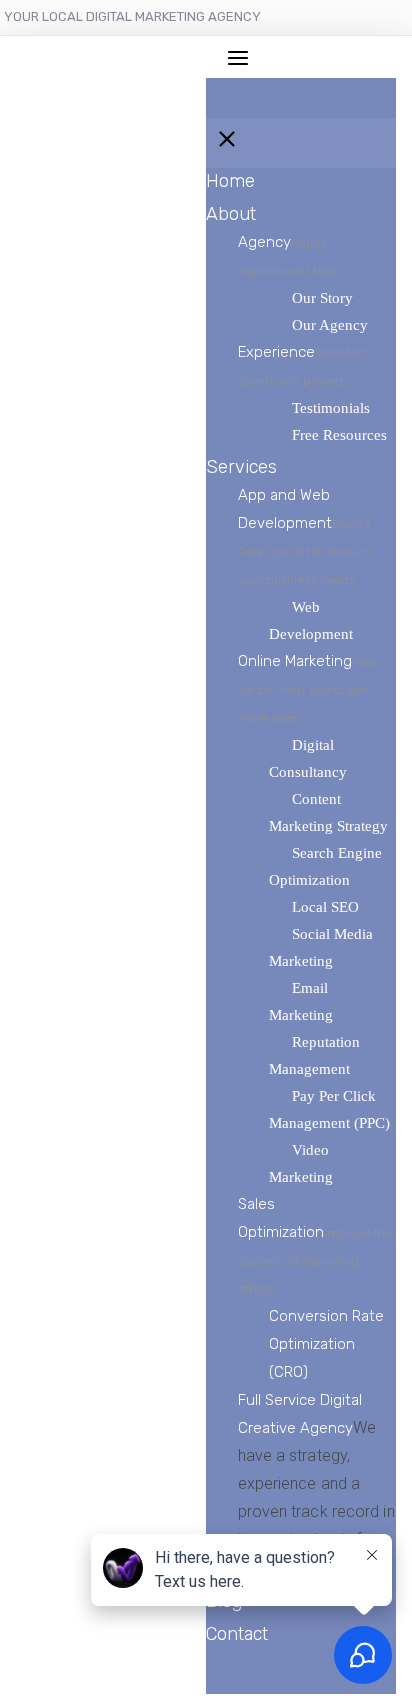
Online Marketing (307, 688)
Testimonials (331, 408)
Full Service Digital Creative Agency (316, 1484)
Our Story (322, 298)
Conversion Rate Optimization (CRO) (326, 1344)
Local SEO (325, 907)
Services (241, 467)
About (231, 214)
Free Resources (339, 435)
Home (230, 181)
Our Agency (330, 325)
